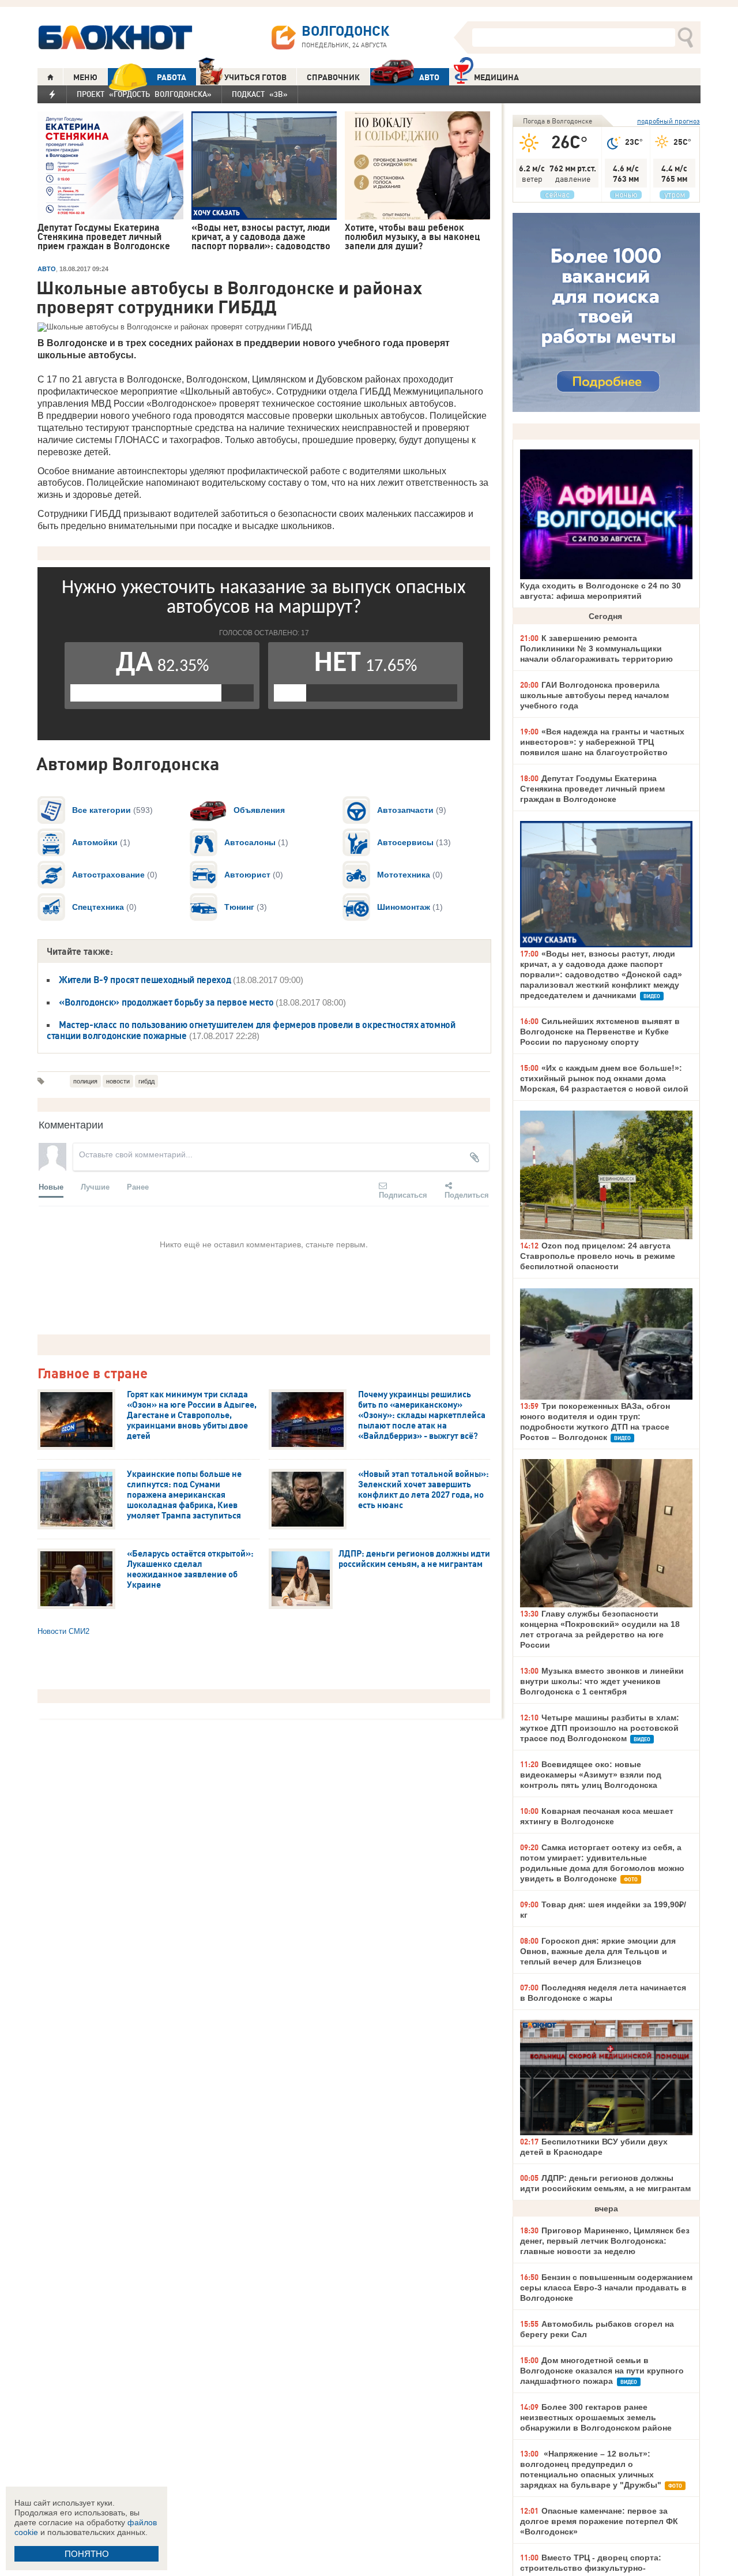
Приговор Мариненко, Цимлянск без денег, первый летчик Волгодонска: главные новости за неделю (605, 2241)
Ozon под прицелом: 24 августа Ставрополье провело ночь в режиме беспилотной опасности (598, 1256)
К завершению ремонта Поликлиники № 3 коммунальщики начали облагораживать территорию (596, 648)
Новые (51, 1186)
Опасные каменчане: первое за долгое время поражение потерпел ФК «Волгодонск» (599, 2521)
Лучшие (95, 1186)
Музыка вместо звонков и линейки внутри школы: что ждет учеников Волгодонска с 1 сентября (602, 1681)
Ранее (138, 1186)
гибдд (146, 1081)
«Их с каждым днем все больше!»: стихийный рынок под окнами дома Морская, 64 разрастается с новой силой (604, 1078)
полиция (85, 1081)
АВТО (429, 77)
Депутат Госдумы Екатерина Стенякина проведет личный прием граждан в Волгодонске (592, 789)
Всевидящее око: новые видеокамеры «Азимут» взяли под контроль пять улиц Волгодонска (591, 1775)
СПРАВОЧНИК (333, 77)
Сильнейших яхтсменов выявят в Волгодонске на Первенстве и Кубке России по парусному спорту (600, 1032)
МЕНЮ (85, 77)
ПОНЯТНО (87, 2554)
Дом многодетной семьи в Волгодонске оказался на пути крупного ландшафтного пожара (602, 2371)
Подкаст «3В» (260, 94)
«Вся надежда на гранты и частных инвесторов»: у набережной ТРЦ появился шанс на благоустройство (602, 742)
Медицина (496, 77)
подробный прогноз (669, 121)
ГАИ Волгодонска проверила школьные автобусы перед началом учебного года (594, 695)
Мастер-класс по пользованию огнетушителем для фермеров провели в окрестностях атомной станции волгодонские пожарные (251, 1030)
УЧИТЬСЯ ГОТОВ (255, 77)
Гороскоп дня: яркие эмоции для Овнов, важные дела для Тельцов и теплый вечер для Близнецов (598, 1951)
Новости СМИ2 (63, 1631)
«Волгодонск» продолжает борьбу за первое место (166, 1002)
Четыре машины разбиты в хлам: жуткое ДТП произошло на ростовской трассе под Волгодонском (600, 1728)
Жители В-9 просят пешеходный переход (145, 980)
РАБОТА (172, 77)
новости (118, 1081)
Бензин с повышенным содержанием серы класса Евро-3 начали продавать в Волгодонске (606, 2288)
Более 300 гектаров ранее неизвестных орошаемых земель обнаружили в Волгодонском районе (596, 2417)
